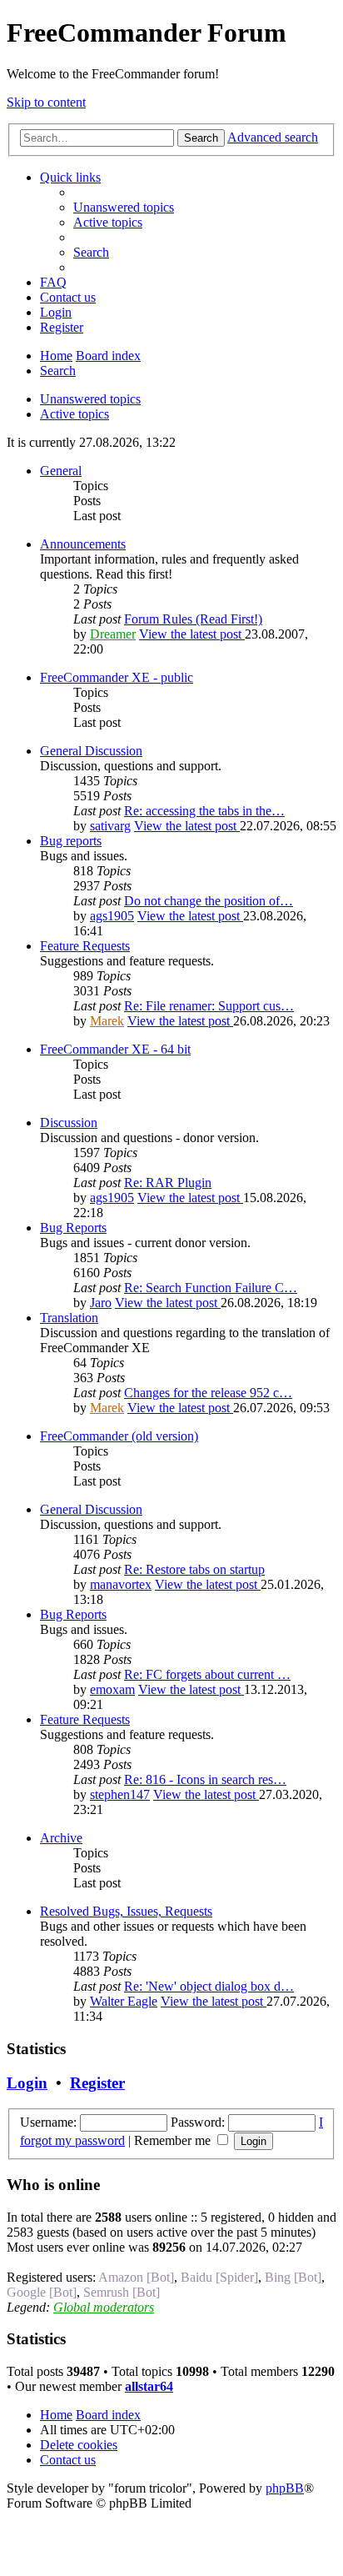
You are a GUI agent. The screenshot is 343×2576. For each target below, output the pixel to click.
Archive (61, 1838)
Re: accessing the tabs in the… (204, 811)
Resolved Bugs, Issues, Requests (126, 1911)
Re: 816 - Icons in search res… (205, 1779)
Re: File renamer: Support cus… (209, 1006)
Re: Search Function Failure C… (211, 1288)
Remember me (174, 2140)
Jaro (101, 1303)
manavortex (121, 1584)
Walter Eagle (124, 2001)
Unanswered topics (90, 399)
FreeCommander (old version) (119, 1436)
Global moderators (104, 2307)
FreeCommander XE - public (117, 677)
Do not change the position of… (209, 901)
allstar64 (149, 2386)
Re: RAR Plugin (168, 1183)
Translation (69, 1318)
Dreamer (113, 634)
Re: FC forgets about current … (207, 1674)
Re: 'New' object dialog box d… (209, 1986)
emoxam (112, 1689)
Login (27, 2083)
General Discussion (91, 751)
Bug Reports (73, 1228)
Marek (107, 1021)
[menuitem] (124, 207)
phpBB (285, 2488)
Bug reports (71, 841)
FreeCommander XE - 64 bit (115, 1049)
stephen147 (120, 1794)
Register (97, 2083)
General (61, 471)
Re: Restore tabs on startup (194, 1569)
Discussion (69, 1123)
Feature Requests (85, 946)
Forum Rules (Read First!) (193, 619)
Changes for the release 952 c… (208, 1393)
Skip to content (46, 102)
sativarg (110, 826)
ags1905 (112, 916)
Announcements (83, 544)
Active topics (75, 414)
